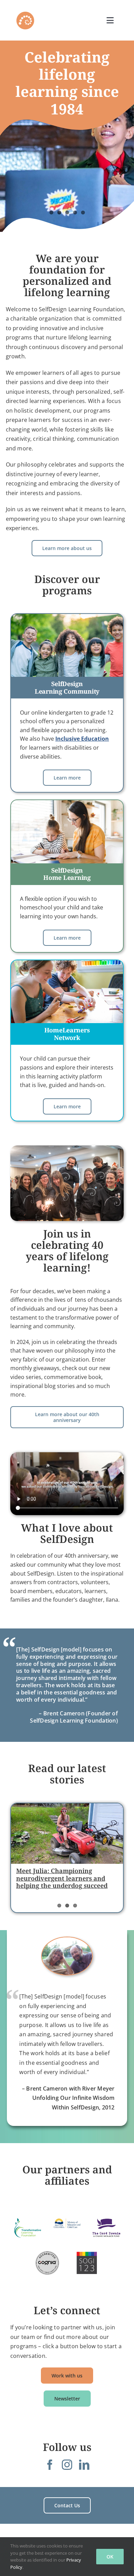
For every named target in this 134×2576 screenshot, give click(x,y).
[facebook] (50, 2465)
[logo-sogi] (87, 2263)
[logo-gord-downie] (106, 2228)
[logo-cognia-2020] (47, 2263)
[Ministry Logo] (67, 2223)
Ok (110, 2557)
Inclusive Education (82, 739)
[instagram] (67, 2465)
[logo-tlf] (28, 2228)
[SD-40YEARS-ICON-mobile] (25, 13)
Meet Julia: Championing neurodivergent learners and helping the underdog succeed (62, 1878)
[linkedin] (84, 2465)
